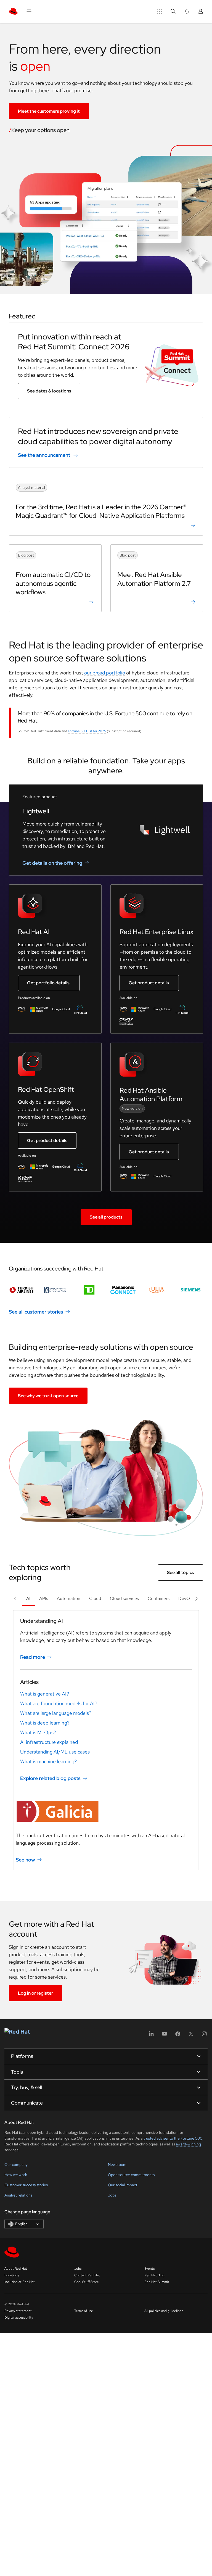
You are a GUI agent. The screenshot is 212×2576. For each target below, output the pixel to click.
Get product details (149, 983)
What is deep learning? (45, 1723)
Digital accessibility (19, 2317)
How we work (16, 2175)
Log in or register (35, 1993)
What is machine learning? (48, 1761)
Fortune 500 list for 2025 (87, 731)
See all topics (181, 1572)
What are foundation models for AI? (59, 1703)
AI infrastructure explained (49, 1742)
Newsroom (117, 2164)
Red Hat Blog (154, 2275)
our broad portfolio (105, 673)
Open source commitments (131, 2175)
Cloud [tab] (95, 1598)
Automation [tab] (69, 1598)
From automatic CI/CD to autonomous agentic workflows (53, 583)
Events (149, 2269)
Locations (12, 2275)
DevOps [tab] (186, 1598)
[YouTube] (165, 2036)
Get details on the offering (52, 863)
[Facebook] (178, 2036)
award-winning (188, 2144)
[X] (191, 2036)
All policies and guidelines (164, 2311)
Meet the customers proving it (49, 111)
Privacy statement (18, 2311)
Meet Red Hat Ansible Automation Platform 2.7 (154, 579)
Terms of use (84, 2311)
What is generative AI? (45, 1694)
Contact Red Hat (87, 2275)
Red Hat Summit (157, 2282)
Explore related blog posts (50, 1778)
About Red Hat (16, 2269)
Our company (16, 2164)
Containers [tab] (159, 1598)
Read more (33, 1657)
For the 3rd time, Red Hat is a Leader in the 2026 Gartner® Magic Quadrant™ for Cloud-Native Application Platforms (101, 511)
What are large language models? (56, 1713)
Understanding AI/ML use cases (55, 1752)
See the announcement (44, 455)
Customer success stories (26, 2185)
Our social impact (123, 2185)
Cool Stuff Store (87, 2282)
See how (25, 1860)
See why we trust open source (48, 1396)
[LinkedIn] (151, 2036)
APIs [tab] (44, 1598)
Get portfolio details (48, 983)
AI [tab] (28, 1598)
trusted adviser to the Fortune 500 (173, 2138)
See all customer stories (36, 1312)
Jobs (112, 2195)
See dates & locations (49, 391)
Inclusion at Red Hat (20, 2282)
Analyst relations (18, 2195)
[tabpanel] (106, 1740)
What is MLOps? (38, 1732)
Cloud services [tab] (124, 1598)
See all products (106, 1217)
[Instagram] (204, 2036)
